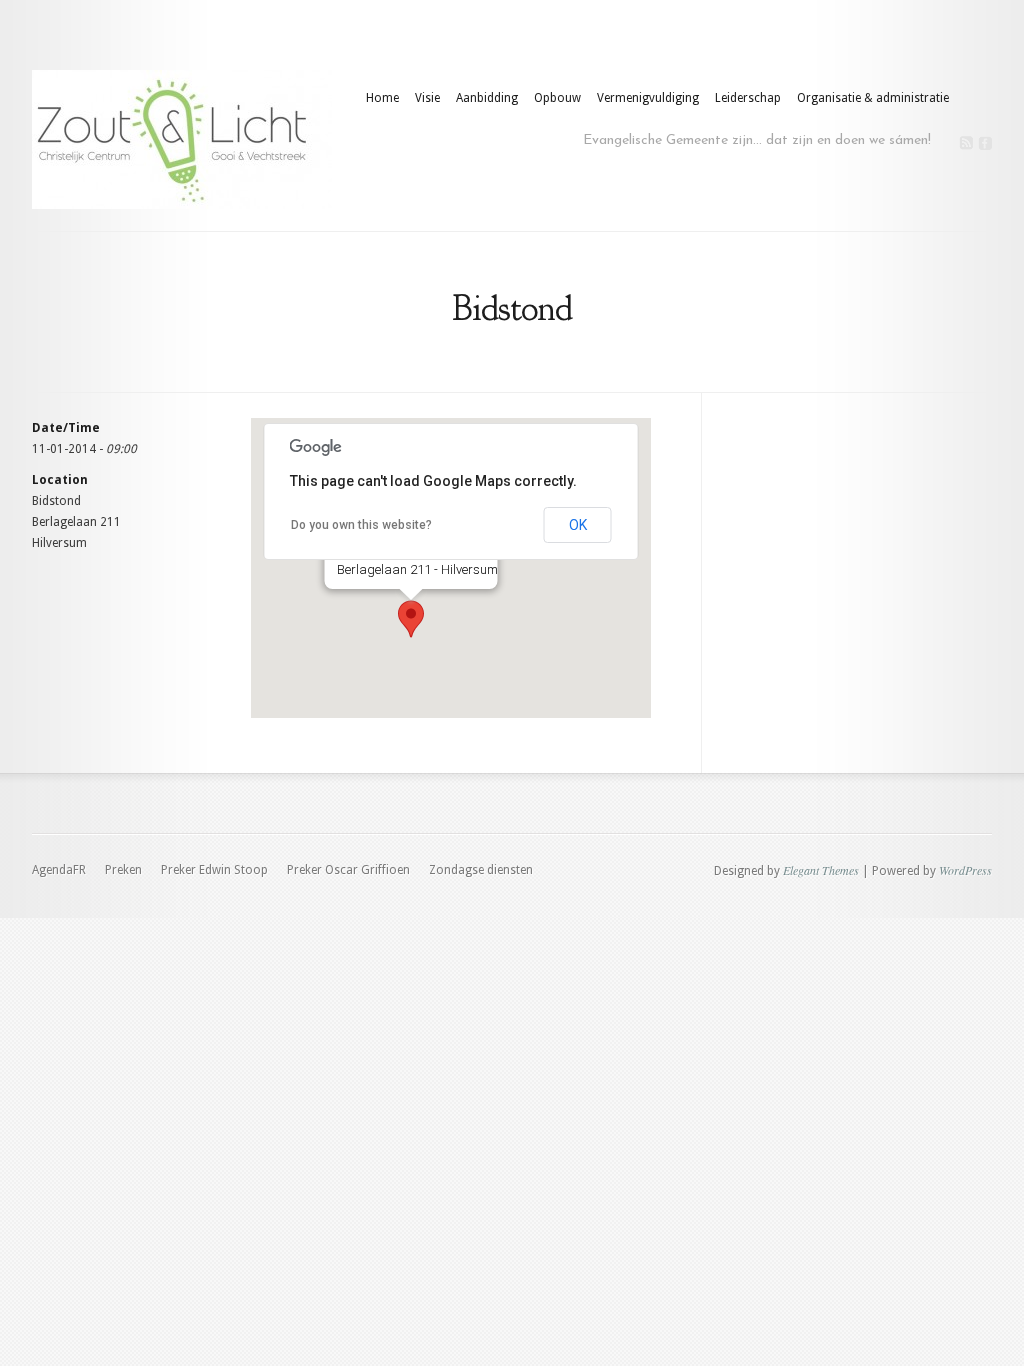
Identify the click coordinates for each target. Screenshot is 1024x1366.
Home (382, 98)
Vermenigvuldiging (648, 98)
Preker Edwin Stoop (214, 870)
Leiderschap (748, 98)
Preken (123, 870)
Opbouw (557, 98)
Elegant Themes (821, 870)
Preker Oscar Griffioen (348, 870)
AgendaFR (59, 870)
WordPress (965, 870)
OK (578, 525)
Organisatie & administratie (873, 98)
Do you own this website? (361, 525)
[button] (411, 619)
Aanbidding (487, 98)
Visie (427, 98)
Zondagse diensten (481, 870)
